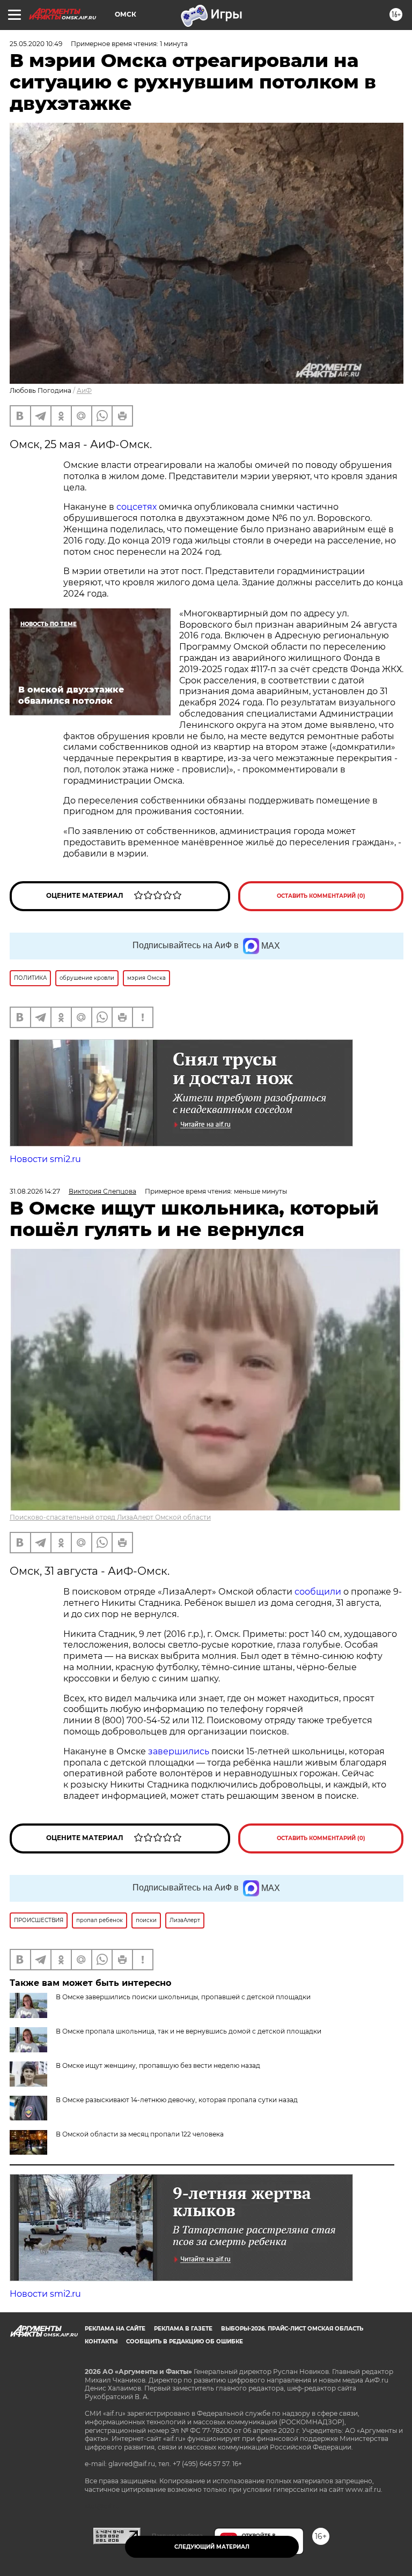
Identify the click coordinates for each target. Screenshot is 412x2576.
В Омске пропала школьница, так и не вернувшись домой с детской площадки (189, 2031)
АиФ (84, 390)
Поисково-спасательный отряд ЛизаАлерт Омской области (110, 1517)
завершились (179, 1751)
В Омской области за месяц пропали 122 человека (140, 2134)
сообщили (318, 1592)
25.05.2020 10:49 (36, 44)
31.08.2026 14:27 (35, 1191)
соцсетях (137, 507)
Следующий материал (212, 2547)
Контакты (101, 2342)
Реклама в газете (183, 2329)
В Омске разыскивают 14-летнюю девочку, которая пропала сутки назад (177, 2100)
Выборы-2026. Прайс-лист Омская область (292, 2329)
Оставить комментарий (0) (321, 896)
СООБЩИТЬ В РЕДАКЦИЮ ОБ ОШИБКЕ (185, 2342)
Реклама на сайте (115, 2329)
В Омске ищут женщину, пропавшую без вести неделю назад (158, 2065)
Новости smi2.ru (45, 1159)
